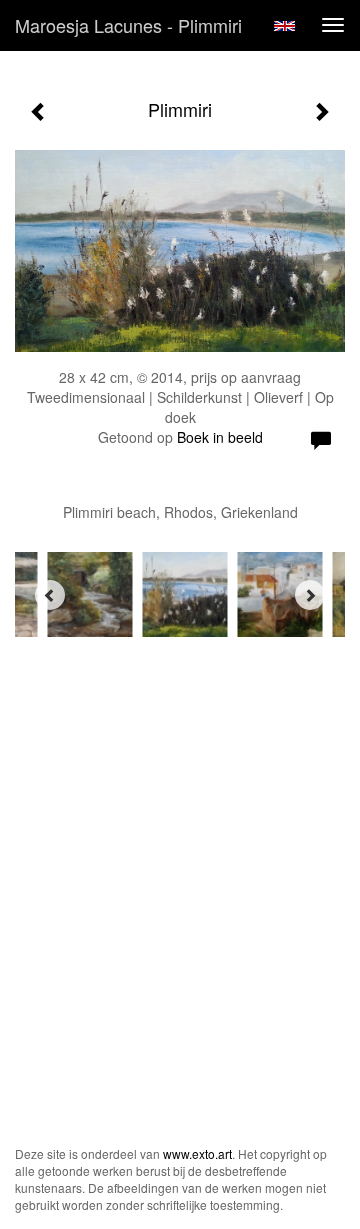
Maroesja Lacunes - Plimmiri (128, 25)
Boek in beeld (220, 437)
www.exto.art (197, 1153)
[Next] (310, 595)
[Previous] (50, 595)
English (284, 26)
